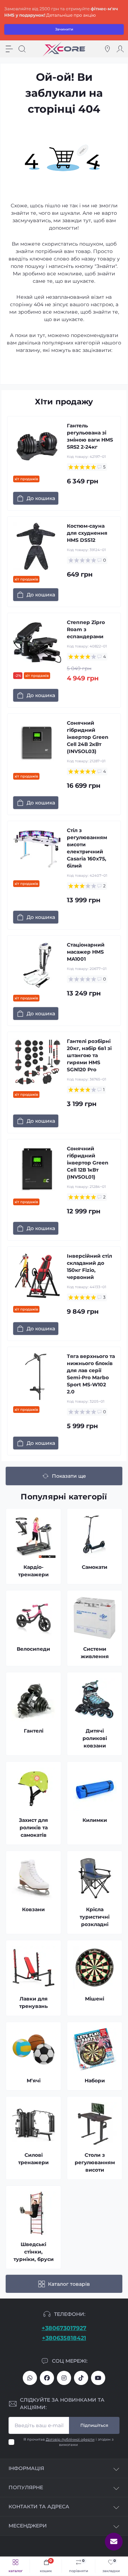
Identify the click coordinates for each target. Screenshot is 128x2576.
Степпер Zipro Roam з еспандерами (86, 629)
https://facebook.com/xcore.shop (47, 2378)
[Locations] (107, 49)
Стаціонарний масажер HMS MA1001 (86, 952)
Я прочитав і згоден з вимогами (68, 2442)
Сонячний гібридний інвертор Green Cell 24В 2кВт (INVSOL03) (88, 737)
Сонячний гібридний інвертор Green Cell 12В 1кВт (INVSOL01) (88, 1163)
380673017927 (30, 2378)
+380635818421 (64, 2338)
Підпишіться (94, 2425)
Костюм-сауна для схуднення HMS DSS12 (87, 533)
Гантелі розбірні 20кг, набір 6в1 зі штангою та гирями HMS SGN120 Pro (89, 1055)
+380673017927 (64, 2328)
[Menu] (9, 49)
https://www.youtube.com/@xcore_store (98, 2378)
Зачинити (64, 29)
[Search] (22, 49)
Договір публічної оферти (70, 2439)
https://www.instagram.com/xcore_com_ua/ (64, 2378)
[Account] (120, 49)
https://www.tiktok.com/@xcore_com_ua (81, 2378)
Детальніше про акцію (71, 15)
